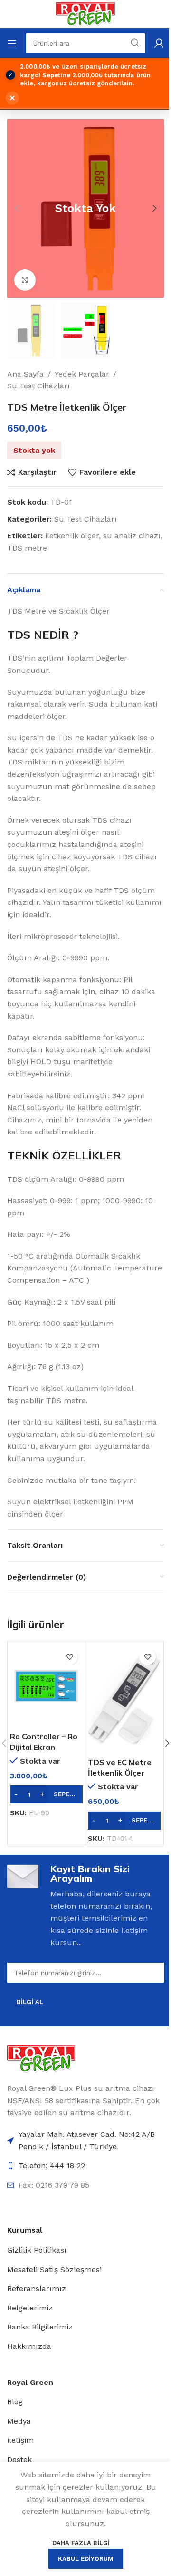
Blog (15, 2402)
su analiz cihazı (132, 536)
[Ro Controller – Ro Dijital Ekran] (46, 1685)
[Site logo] (85, 14)
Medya (19, 2421)
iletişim (20, 2440)
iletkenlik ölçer (72, 536)
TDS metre (27, 548)
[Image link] (41, 2058)
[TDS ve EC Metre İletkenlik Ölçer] (124, 1698)
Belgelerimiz (30, 2308)
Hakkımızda (29, 2346)
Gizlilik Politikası (37, 2250)
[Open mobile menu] (12, 43)
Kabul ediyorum (86, 2559)
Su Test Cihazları (38, 386)
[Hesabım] (159, 43)
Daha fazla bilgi (81, 2543)
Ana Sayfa (25, 374)
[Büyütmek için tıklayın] (25, 280)
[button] (17, 208)
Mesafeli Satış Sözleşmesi (54, 2269)
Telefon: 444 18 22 (52, 2166)
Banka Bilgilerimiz (40, 2327)
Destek (19, 2460)
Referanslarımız (37, 2288)
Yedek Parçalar (82, 374)
